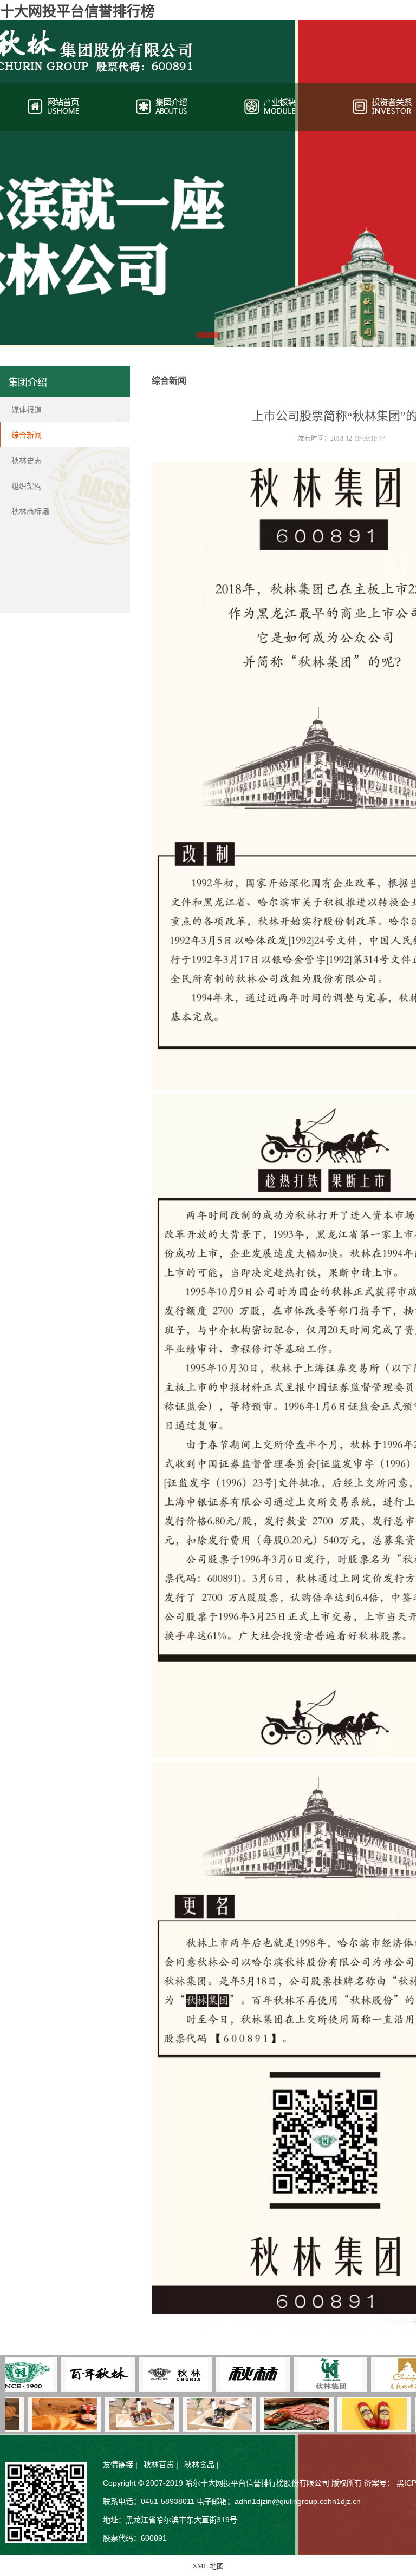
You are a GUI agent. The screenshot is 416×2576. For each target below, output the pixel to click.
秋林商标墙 (30, 512)
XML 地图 (208, 2566)
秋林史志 (27, 461)
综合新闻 (27, 435)
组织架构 (27, 486)
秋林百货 (159, 2465)
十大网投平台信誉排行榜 (77, 12)
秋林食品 (199, 2465)
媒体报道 (27, 410)
